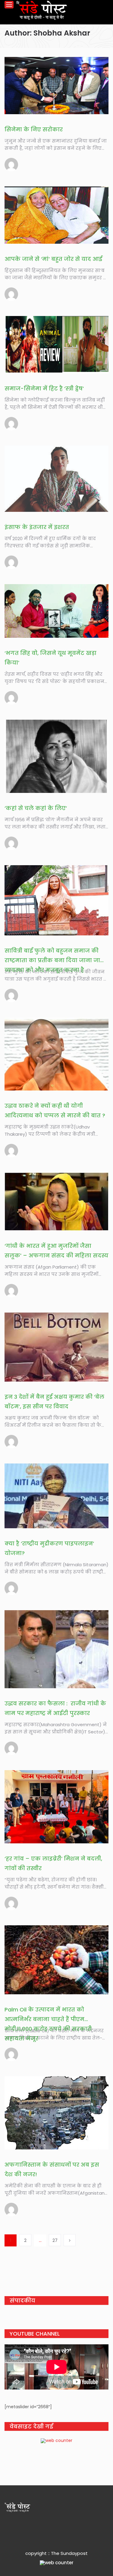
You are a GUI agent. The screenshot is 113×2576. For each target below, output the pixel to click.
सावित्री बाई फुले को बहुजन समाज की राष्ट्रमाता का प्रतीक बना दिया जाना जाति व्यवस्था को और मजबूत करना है (55, 960)
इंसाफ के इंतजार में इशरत (37, 527)
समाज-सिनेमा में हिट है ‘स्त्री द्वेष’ (44, 388)
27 (55, 2240)
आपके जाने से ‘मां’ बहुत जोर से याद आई (53, 259)
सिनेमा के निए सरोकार (34, 129)
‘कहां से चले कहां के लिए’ (36, 808)
